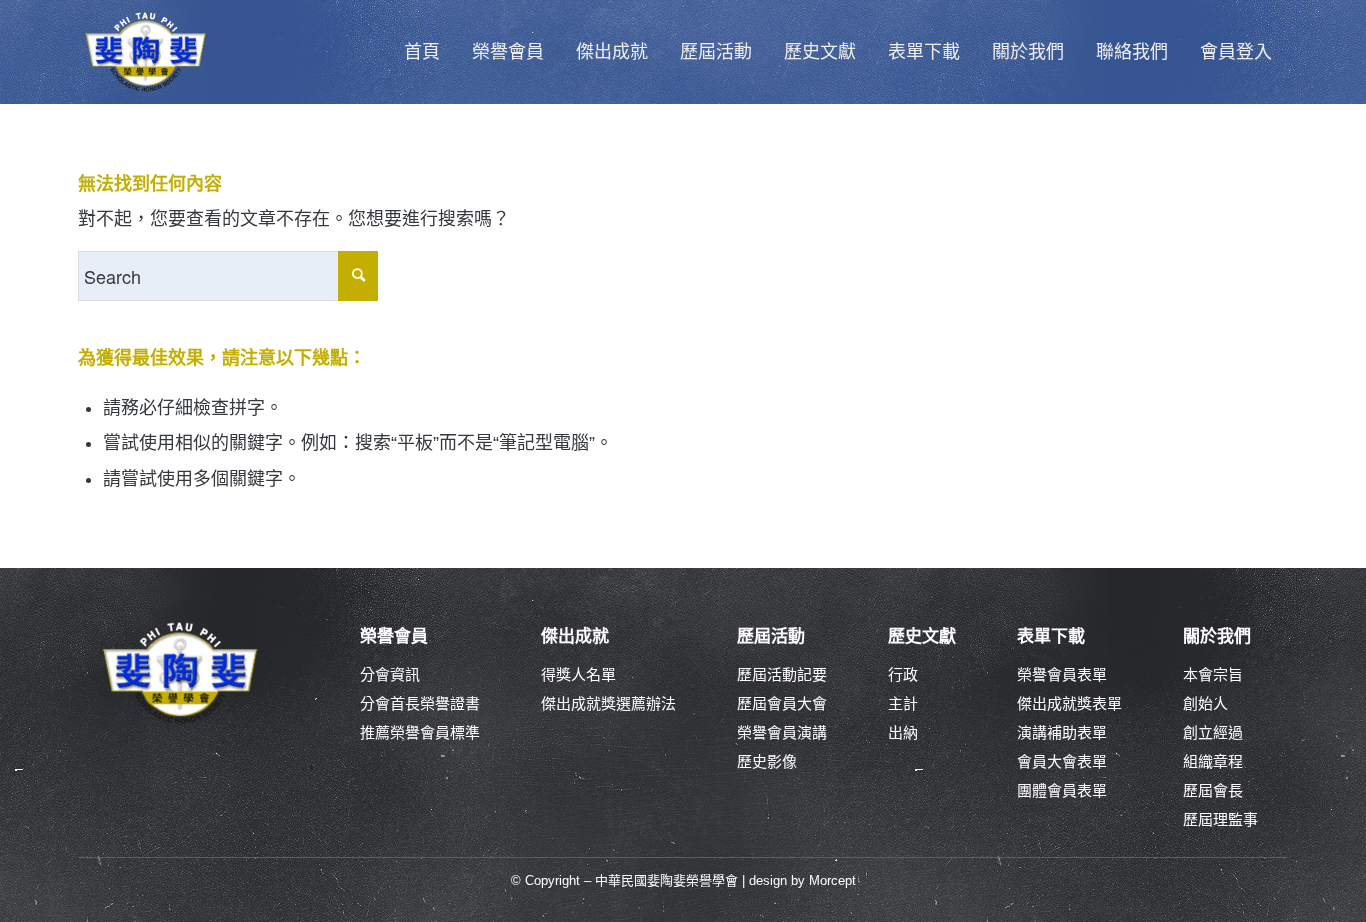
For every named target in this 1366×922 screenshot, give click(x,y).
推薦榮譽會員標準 (420, 732)
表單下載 (1051, 636)
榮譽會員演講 (782, 732)
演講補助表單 (1062, 732)
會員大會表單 (1062, 761)
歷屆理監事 (1220, 819)
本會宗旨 (1213, 674)
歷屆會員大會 (782, 703)
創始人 (1205, 703)
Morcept (832, 880)
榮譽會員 (394, 636)
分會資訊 (390, 674)
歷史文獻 (922, 636)
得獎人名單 (578, 674)
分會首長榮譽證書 (420, 703)
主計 (903, 703)
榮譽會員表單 (1062, 674)
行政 (903, 674)
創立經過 (1213, 732)
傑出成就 (575, 636)
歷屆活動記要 (782, 674)
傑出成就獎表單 (1069, 703)
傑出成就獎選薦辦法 (608, 703)
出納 (903, 732)
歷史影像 (767, 761)
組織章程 (1213, 761)
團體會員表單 (1062, 790)
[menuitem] (422, 52)
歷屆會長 (1213, 790)
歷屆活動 (771, 636)
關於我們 (1217, 636)
